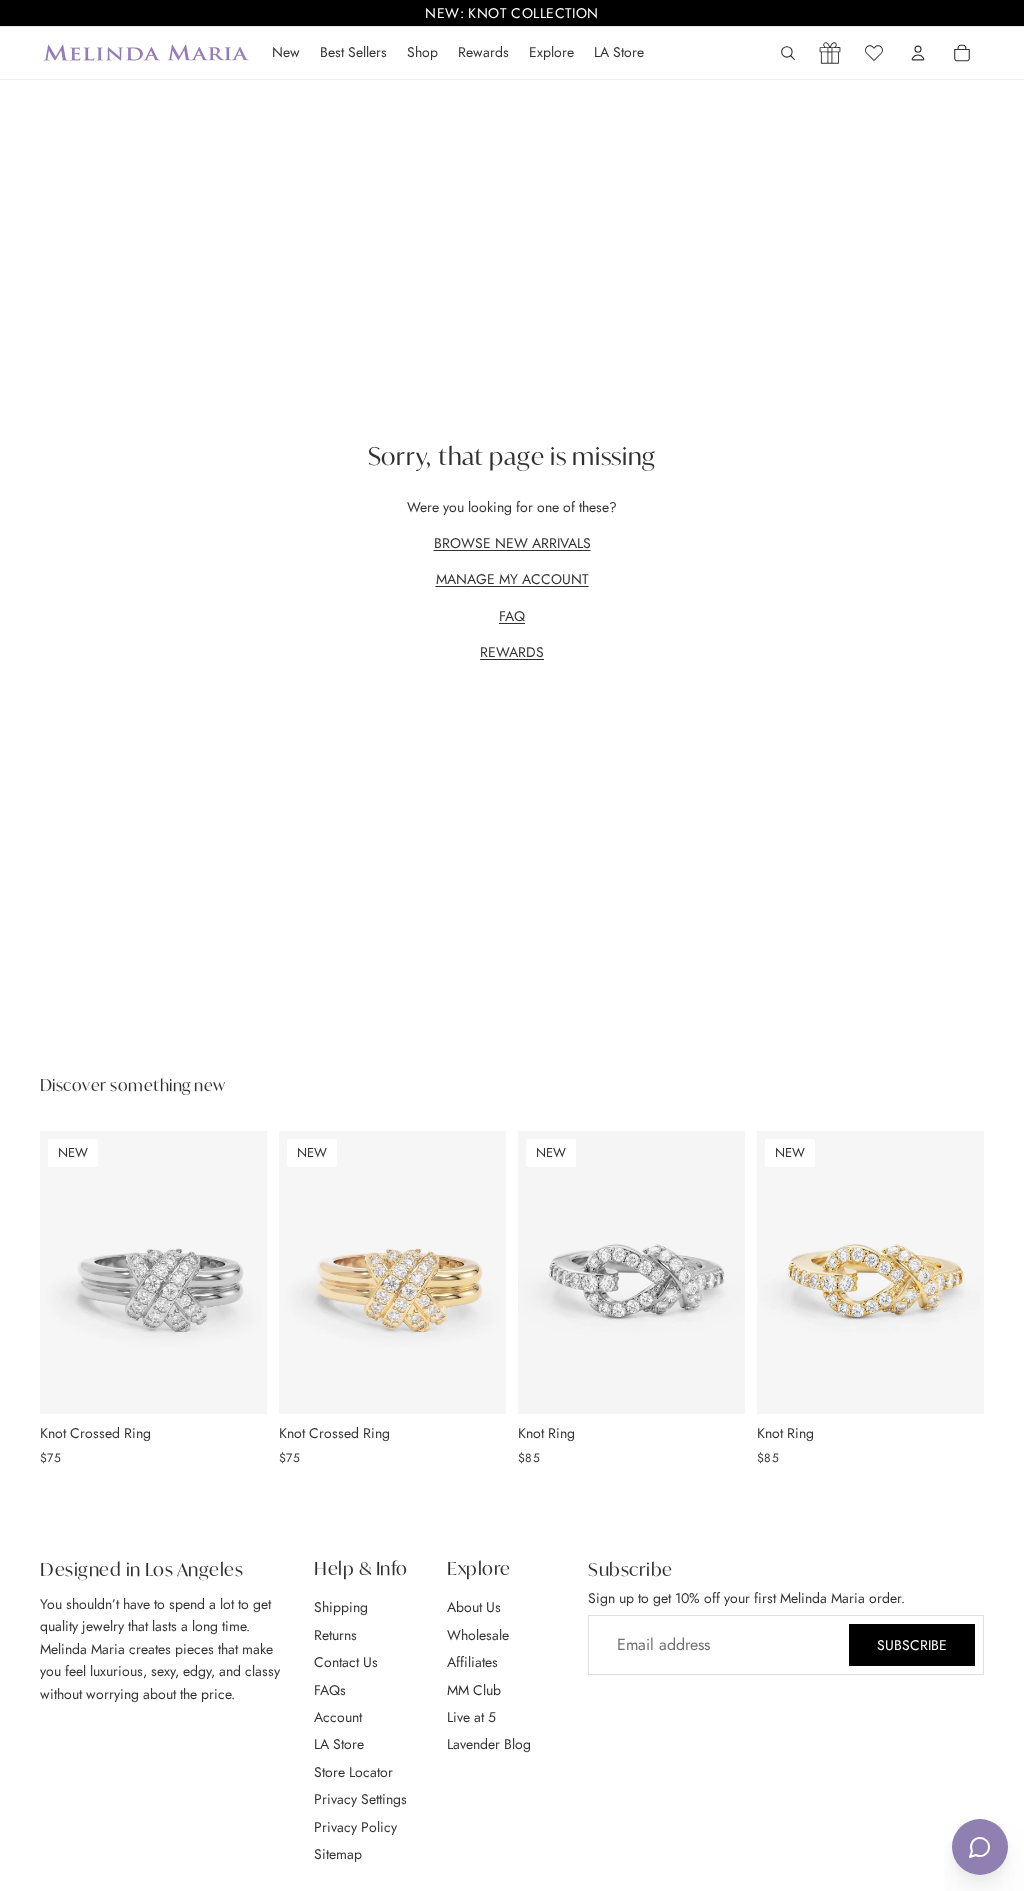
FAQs (330, 1689)
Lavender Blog (489, 1744)
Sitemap (338, 1854)
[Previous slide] (62, 1272)
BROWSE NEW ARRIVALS (512, 543)
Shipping (341, 1607)
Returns (335, 1634)
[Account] (918, 53)
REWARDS (512, 652)
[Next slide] (245, 1272)
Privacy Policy (355, 1826)
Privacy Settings (360, 1799)
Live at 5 (471, 1717)
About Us (474, 1607)
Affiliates (472, 1662)
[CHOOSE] (236, 1383)
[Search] (788, 53)
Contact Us (346, 1662)
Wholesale (478, 1634)
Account (338, 1717)
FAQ (512, 616)
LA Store (339, 1744)
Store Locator (353, 1771)
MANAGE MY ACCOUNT (512, 579)
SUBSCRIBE (912, 1645)
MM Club (474, 1689)
